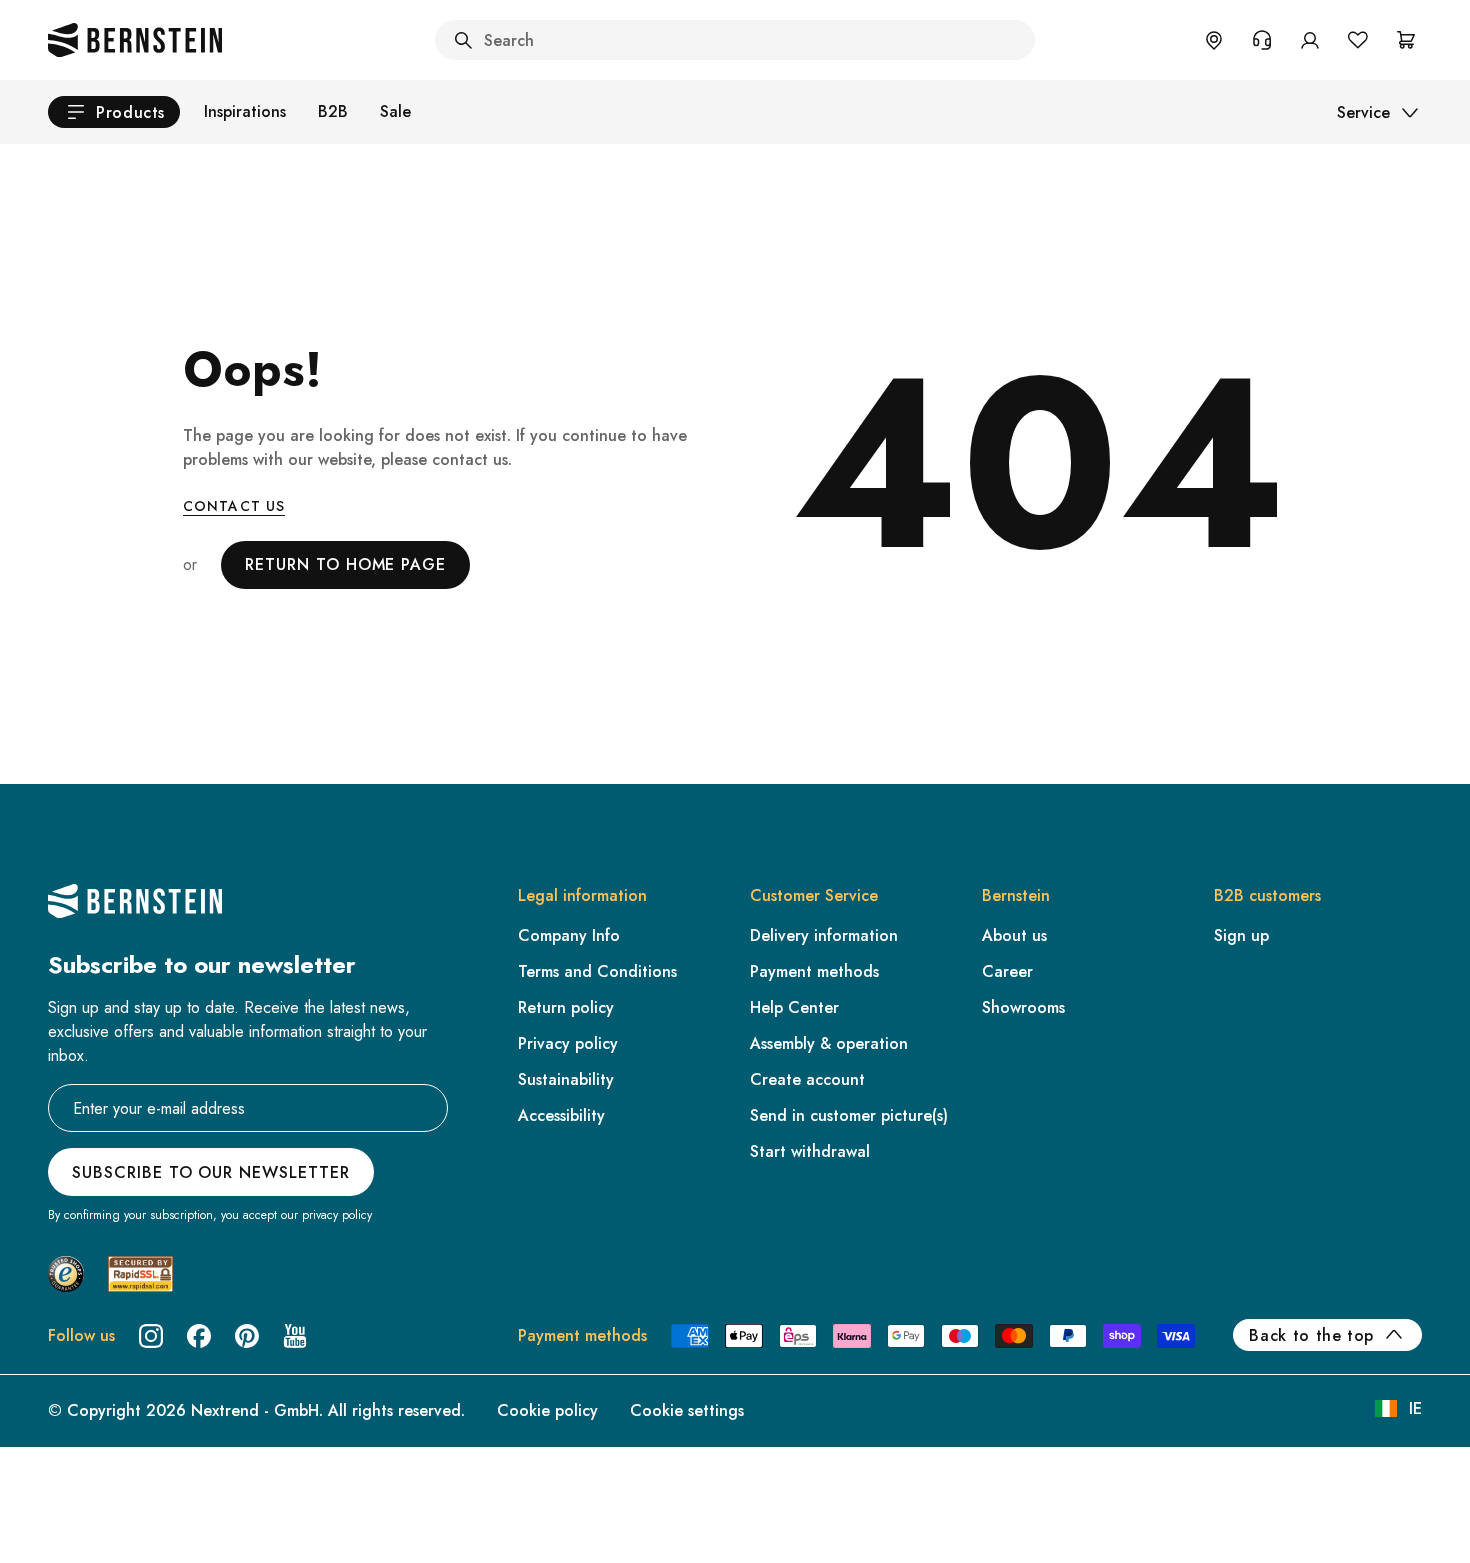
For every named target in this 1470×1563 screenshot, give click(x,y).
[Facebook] (199, 1336)
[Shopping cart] (1406, 40)
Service (1363, 112)
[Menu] (101, 1385)
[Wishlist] (1358, 40)
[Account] (1310, 40)
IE (1415, 1408)
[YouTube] (295, 1336)
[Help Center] (1262, 40)
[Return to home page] (135, 40)
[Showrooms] (1214, 40)
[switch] (67, 1522)
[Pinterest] (247, 1336)
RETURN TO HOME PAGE (345, 564)
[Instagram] (151, 1336)
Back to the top (1311, 1335)
